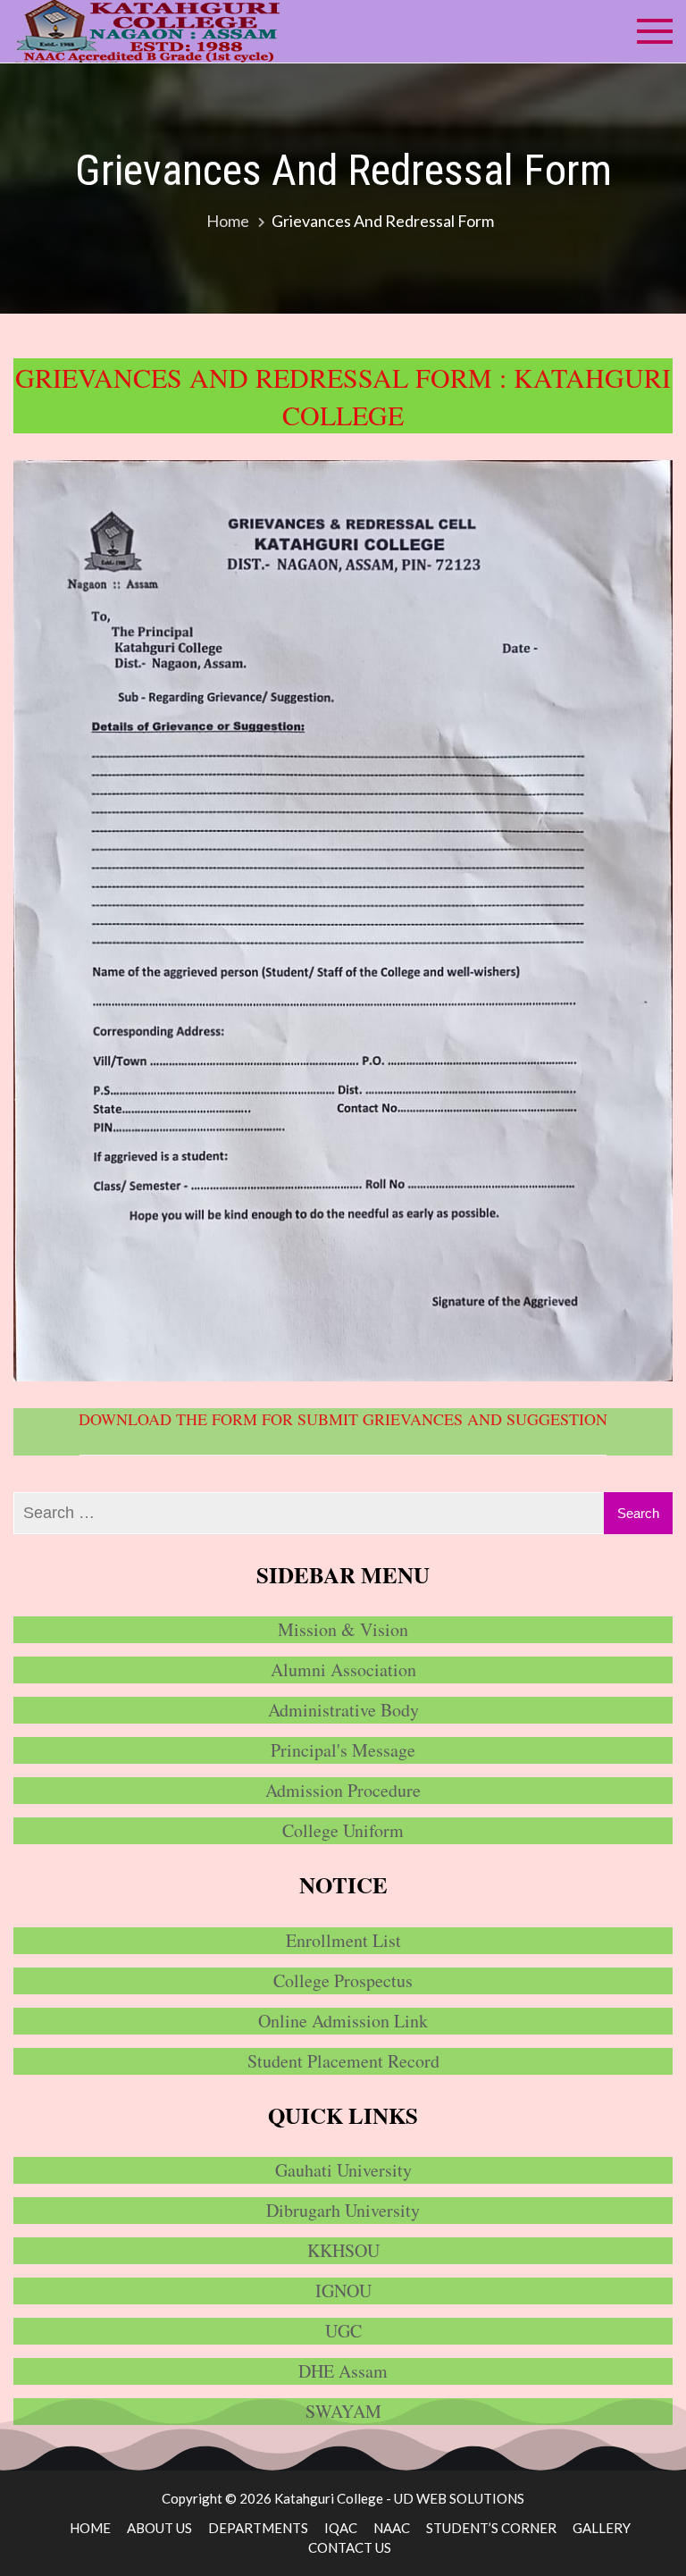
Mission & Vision (343, 1629)
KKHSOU (343, 2250)
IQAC (341, 2528)
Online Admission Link (343, 2021)
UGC (343, 2331)
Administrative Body (343, 1710)
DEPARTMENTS (258, 2528)
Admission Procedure (343, 1790)
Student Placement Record (343, 2061)
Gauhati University (343, 2170)
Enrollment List (343, 1940)
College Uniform (343, 1830)
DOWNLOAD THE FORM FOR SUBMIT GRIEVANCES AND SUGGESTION (343, 1419)
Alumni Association (343, 1670)
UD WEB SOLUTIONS (459, 2498)
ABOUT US (159, 2528)
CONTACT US (350, 2547)
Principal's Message (343, 1750)
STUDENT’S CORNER (491, 2528)
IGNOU (343, 2291)
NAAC (392, 2528)
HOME (90, 2528)
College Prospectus (343, 1980)
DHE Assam (343, 2371)
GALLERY (602, 2528)
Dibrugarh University (343, 2210)
